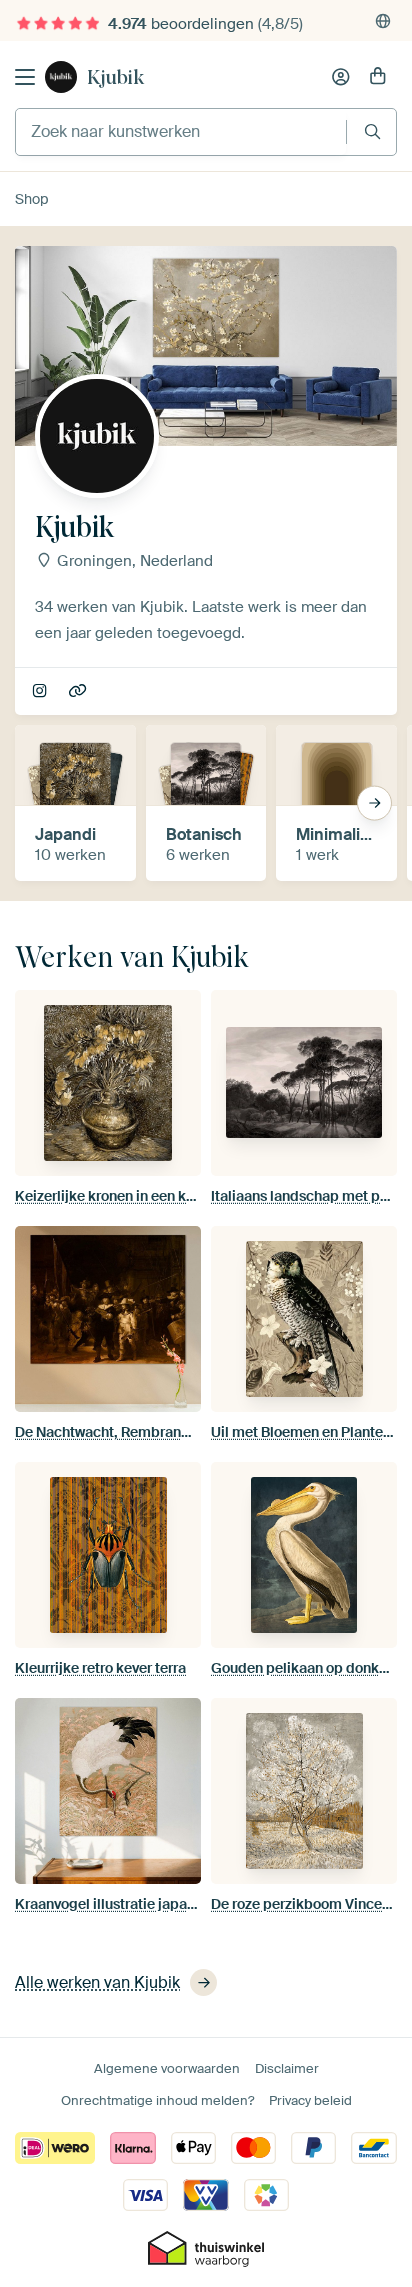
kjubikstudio (41, 692)
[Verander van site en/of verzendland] (383, 21)
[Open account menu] (341, 77)
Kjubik (115, 77)
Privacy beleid (310, 2100)
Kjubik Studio (79, 692)
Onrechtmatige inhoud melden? (157, 2100)
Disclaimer (287, 2068)
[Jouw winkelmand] (378, 77)
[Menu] (25, 77)
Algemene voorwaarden (167, 2068)
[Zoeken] (372, 131)
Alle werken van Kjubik (97, 1982)
